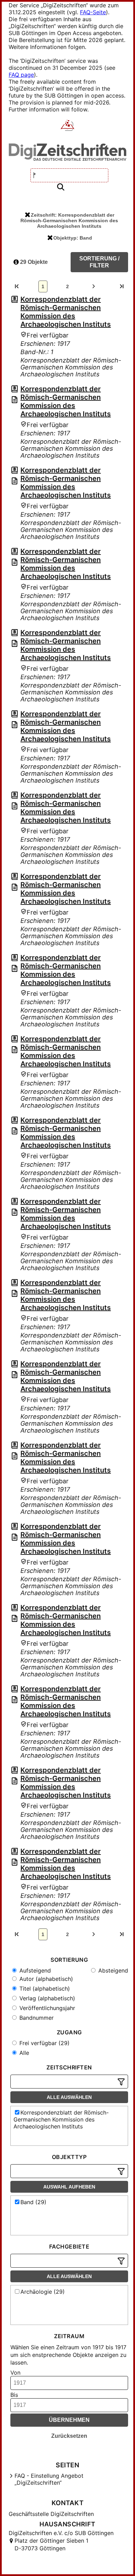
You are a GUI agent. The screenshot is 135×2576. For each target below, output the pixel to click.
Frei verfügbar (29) (44, 2043)
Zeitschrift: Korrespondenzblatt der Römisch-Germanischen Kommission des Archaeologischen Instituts (69, 220)
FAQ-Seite (93, 12)
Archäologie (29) (43, 2292)
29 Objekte (33, 262)
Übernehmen (69, 2420)
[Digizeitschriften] (68, 126)
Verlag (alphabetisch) (46, 1998)
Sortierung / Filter (99, 262)
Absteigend (112, 1970)
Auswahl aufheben (69, 2187)
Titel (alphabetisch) (44, 1989)
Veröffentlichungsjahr (46, 2008)
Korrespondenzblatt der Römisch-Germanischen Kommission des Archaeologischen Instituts (66, 312)
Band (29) (33, 2202)
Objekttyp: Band (73, 238)
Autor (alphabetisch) (45, 1979)
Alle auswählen (69, 2097)
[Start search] (61, 187)
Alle (23, 2053)
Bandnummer (36, 2018)
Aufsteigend (34, 1970)
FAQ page (21, 75)
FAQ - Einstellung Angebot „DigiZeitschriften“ (49, 2479)
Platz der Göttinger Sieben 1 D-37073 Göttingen (51, 2544)
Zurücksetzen (69, 2436)
